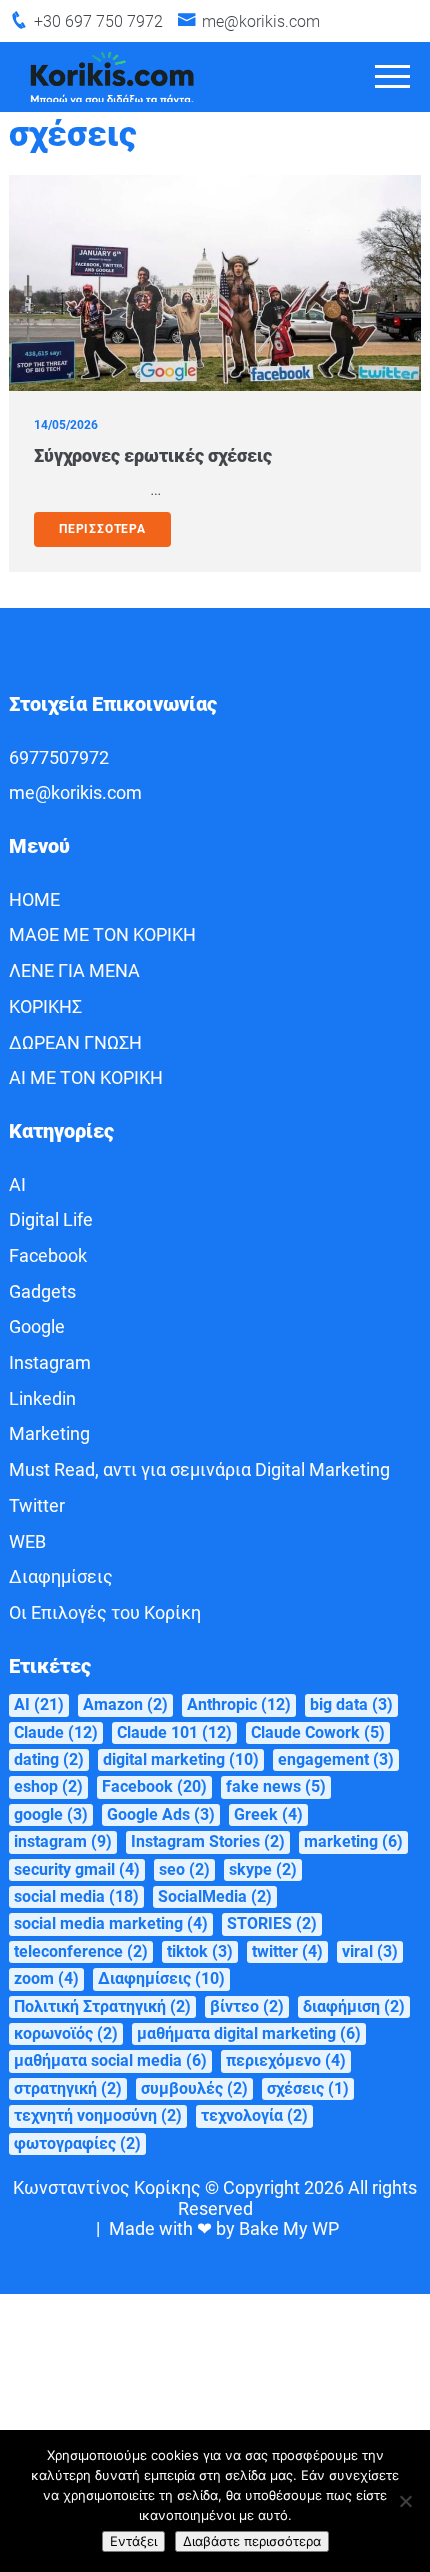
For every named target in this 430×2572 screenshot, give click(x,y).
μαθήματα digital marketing (249, 2033)
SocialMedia (215, 1896)
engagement (336, 1759)
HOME (34, 899)
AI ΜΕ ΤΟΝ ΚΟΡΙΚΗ (86, 1077)
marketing (353, 1841)
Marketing (49, 1433)
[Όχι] (405, 2501)
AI (17, 1184)
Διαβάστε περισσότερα (252, 2541)
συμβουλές (194, 2088)
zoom (46, 1978)
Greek (268, 1814)
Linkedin (42, 1398)
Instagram (50, 1362)
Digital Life (51, 1219)
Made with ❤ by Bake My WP (224, 2229)
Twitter (37, 1505)
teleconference (81, 1951)
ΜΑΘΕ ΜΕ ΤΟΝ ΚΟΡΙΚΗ (102, 934)
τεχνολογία (254, 2115)
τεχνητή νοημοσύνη (98, 2115)
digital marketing (181, 1759)
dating (49, 1759)
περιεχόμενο (286, 2060)
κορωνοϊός (66, 2033)
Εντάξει (133, 2541)
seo (184, 1869)
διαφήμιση (354, 2006)
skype (263, 1869)
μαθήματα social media (110, 2060)
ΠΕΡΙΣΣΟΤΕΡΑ (102, 529)
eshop (48, 1786)
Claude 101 (174, 1732)
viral (370, 1951)
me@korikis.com (261, 21)
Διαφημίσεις (61, 1576)
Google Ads (161, 1814)
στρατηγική (68, 2088)
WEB (27, 1541)
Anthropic (239, 1704)
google (51, 1814)
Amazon (125, 1704)
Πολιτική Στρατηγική (102, 2006)
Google (37, 1326)
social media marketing (111, 1923)
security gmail (77, 1869)
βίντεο (247, 2006)
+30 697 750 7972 (98, 21)
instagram (63, 1841)
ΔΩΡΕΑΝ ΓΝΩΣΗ (75, 1042)
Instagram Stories (208, 1841)
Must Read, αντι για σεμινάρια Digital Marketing (199, 1469)
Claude (56, 1732)
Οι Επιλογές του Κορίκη (105, 1612)
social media (76, 1896)
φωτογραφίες (77, 2143)
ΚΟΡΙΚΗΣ (45, 1006)
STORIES (272, 1923)
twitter (287, 1951)
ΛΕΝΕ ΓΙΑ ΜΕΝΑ (74, 970)
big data (351, 1704)
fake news (276, 1786)
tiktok (200, 1951)
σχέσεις (308, 2088)
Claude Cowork (318, 1732)
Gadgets (42, 1291)
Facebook (48, 1255)
